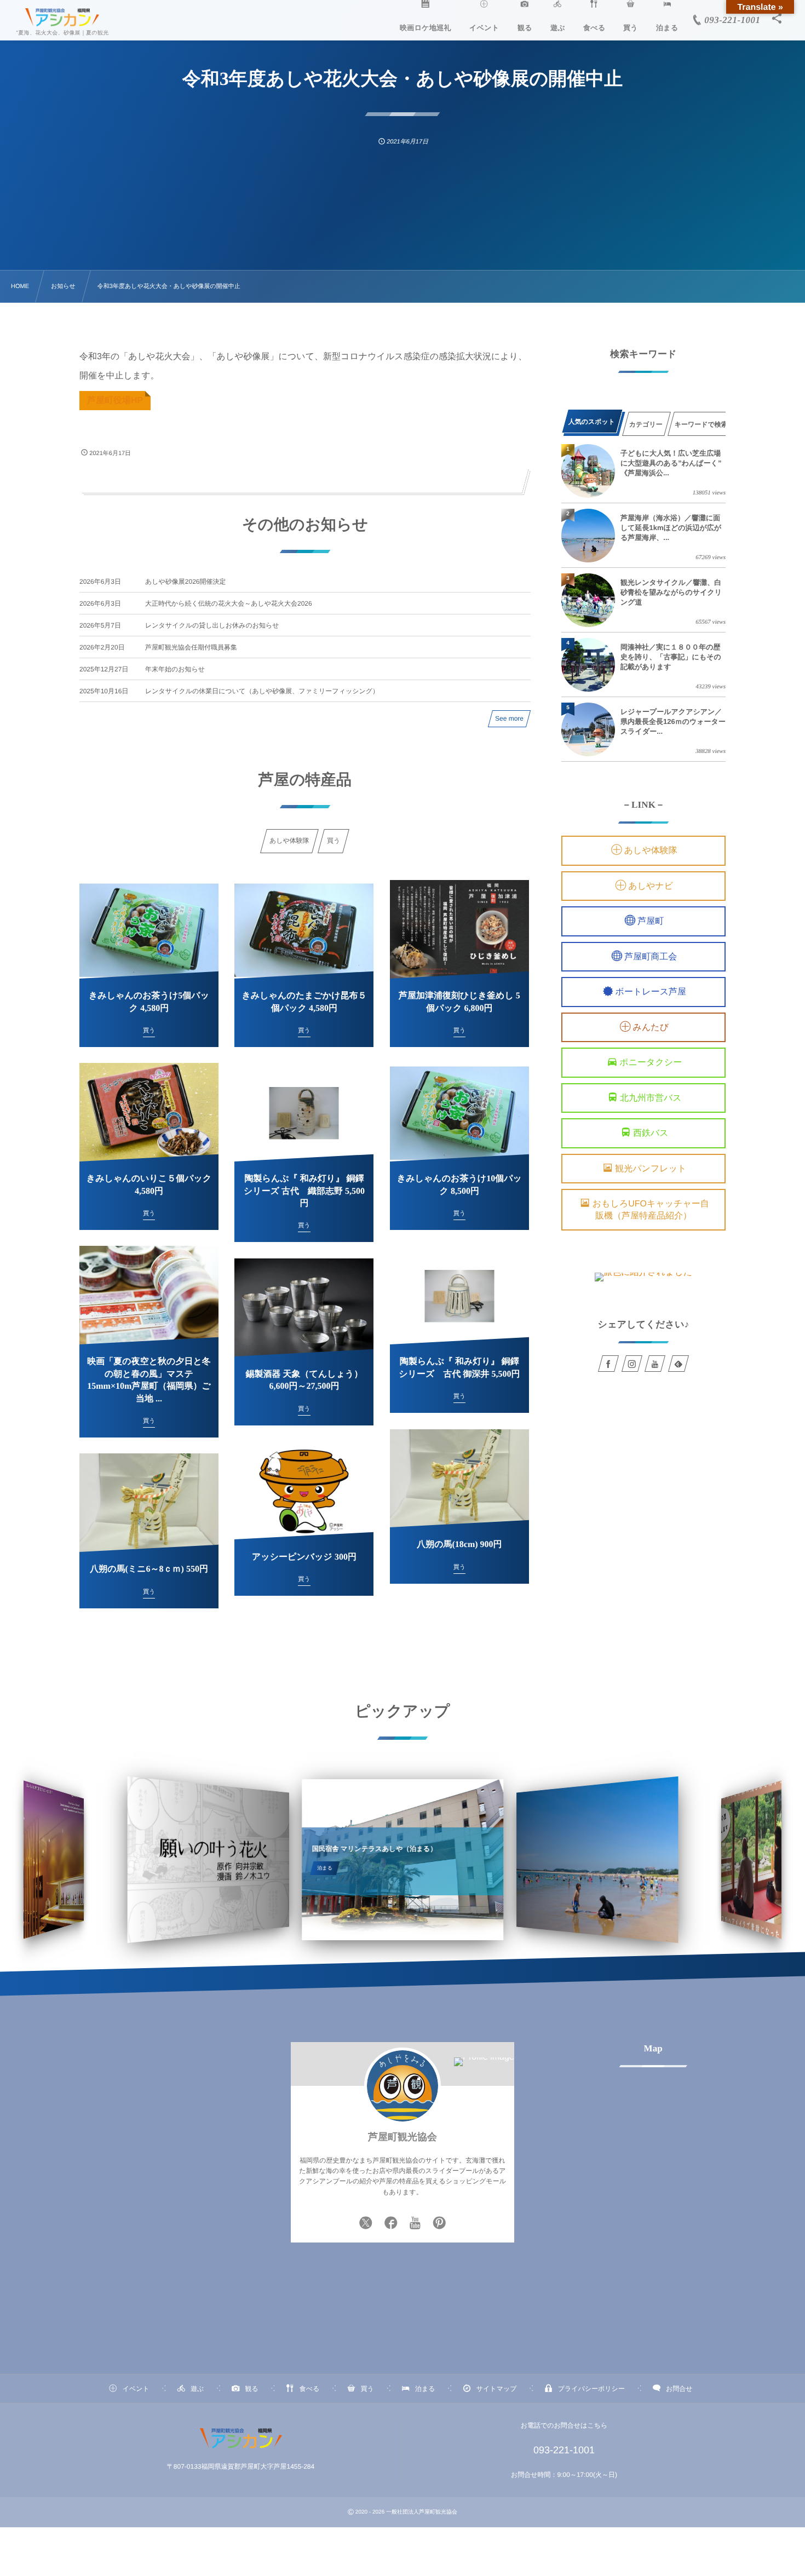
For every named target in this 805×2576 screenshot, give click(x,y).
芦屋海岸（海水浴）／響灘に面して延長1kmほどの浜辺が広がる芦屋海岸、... (671, 528)
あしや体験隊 (651, 851)
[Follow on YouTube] (655, 1364)
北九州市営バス (651, 1098)
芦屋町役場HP (115, 401)
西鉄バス (651, 1134)
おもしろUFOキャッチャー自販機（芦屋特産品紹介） (651, 1210)
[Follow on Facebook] (608, 1364)
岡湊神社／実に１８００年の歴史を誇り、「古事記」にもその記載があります (671, 657)
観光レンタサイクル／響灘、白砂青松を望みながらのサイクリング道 (671, 592)
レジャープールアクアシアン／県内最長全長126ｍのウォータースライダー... (673, 721)
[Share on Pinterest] (439, 2224)
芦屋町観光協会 (403, 2137)
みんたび (651, 1028)
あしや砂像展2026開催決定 (186, 582)
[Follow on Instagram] (632, 1364)
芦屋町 (651, 922)
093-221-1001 (564, 2450)
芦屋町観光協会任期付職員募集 (191, 647)
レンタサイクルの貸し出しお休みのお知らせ (212, 625)
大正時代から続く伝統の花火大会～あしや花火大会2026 (229, 603)
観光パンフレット (651, 1169)
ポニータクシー (651, 1063)
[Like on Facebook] (391, 2224)
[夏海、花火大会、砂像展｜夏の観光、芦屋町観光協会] (62, 18)
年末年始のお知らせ (175, 669)
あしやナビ (651, 886)
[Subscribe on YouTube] (415, 2224)
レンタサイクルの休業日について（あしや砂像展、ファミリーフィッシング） (262, 691)
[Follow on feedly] (679, 1364)
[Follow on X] (366, 2224)
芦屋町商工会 (651, 957)
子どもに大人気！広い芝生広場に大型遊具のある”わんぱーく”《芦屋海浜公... (671, 463)
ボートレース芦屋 (651, 993)
